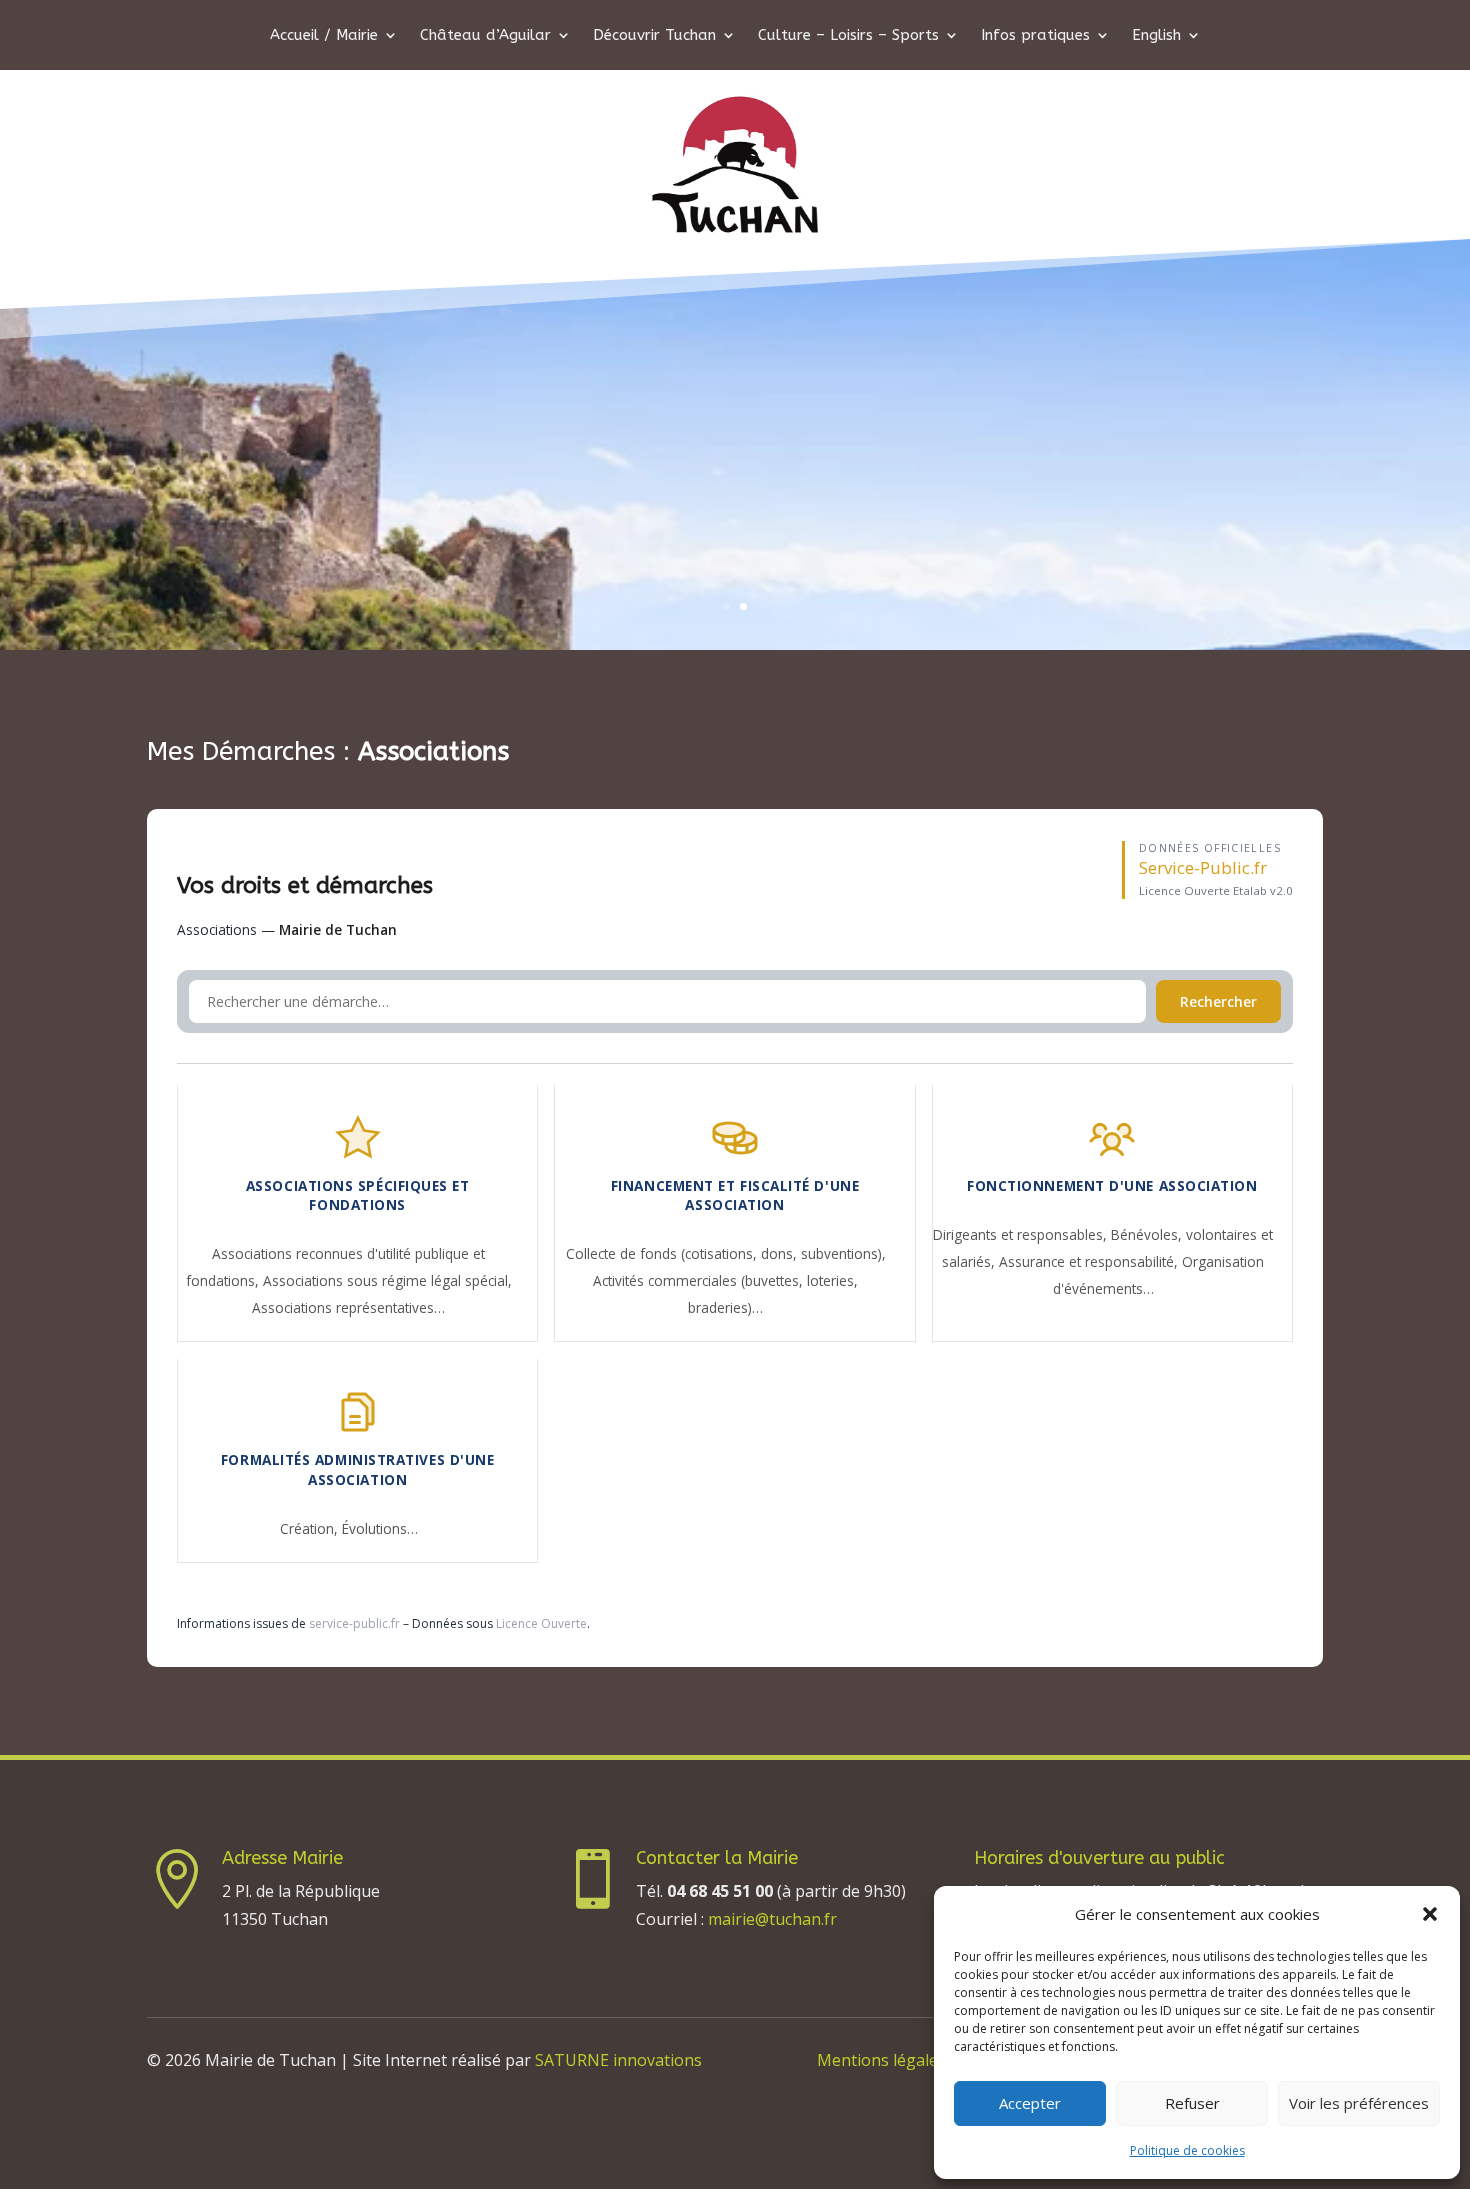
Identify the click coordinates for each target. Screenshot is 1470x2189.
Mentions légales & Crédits (917, 2060)
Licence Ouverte (541, 1623)
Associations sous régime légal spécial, (387, 1280)
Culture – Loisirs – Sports (848, 36)
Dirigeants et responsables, (1022, 1234)
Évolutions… (380, 1528)
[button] (1430, 1914)
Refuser (1192, 2103)
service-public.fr (354, 1623)
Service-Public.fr (1203, 867)
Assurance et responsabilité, (1090, 1261)
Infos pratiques (1035, 36)
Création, (311, 1528)
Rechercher (1218, 1001)
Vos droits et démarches (305, 885)
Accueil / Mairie (324, 36)
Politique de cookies (1187, 2150)
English (1156, 36)
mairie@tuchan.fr (772, 1919)
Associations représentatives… (348, 1307)
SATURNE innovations (618, 2060)
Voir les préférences (1359, 2103)
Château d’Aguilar (485, 36)
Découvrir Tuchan (654, 36)
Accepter (1030, 2103)
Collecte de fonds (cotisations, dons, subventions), (726, 1253)
